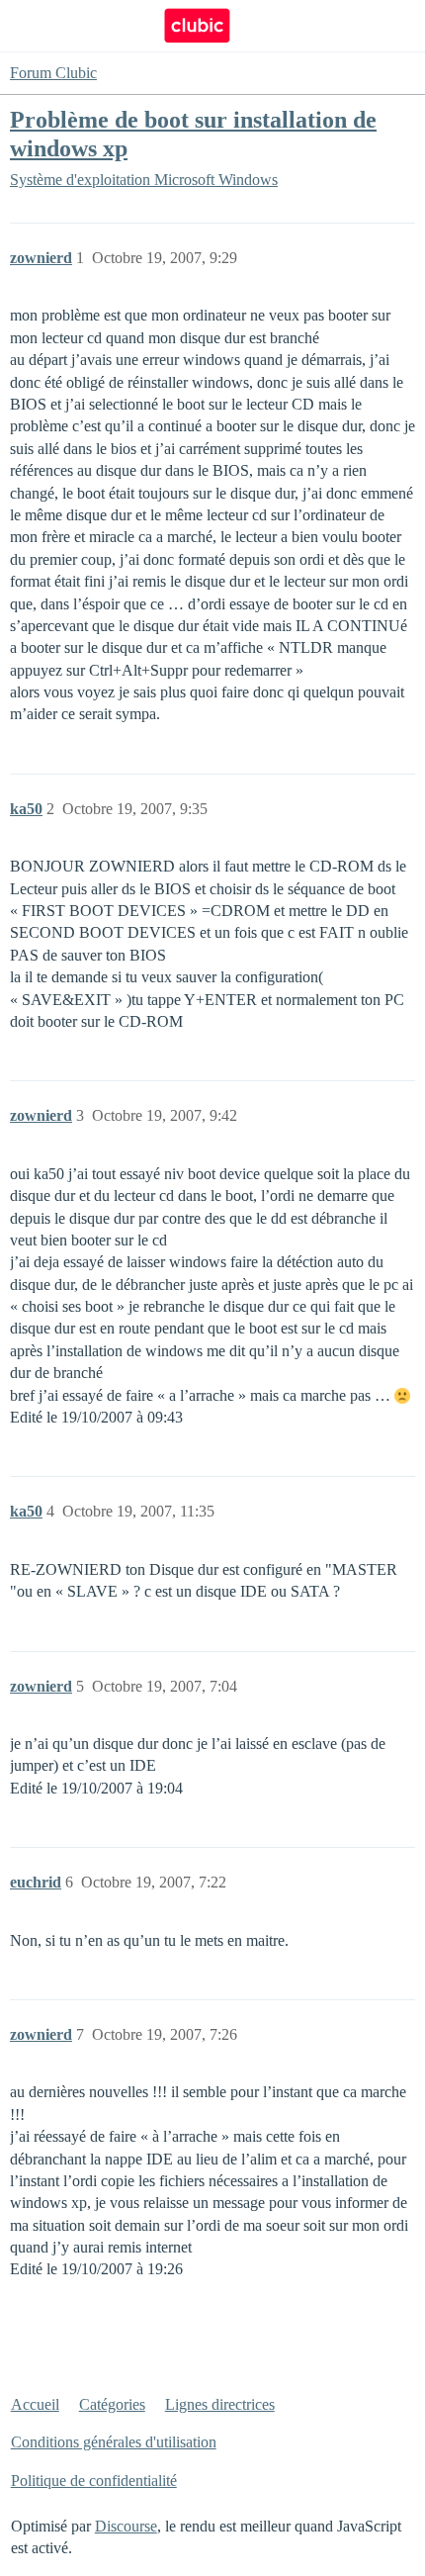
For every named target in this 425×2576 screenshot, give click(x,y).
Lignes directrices (220, 2404)
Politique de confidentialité (94, 2481)
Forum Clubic (53, 73)
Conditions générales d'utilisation (114, 2442)
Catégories (112, 2404)
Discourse (126, 2526)
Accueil (35, 2404)
